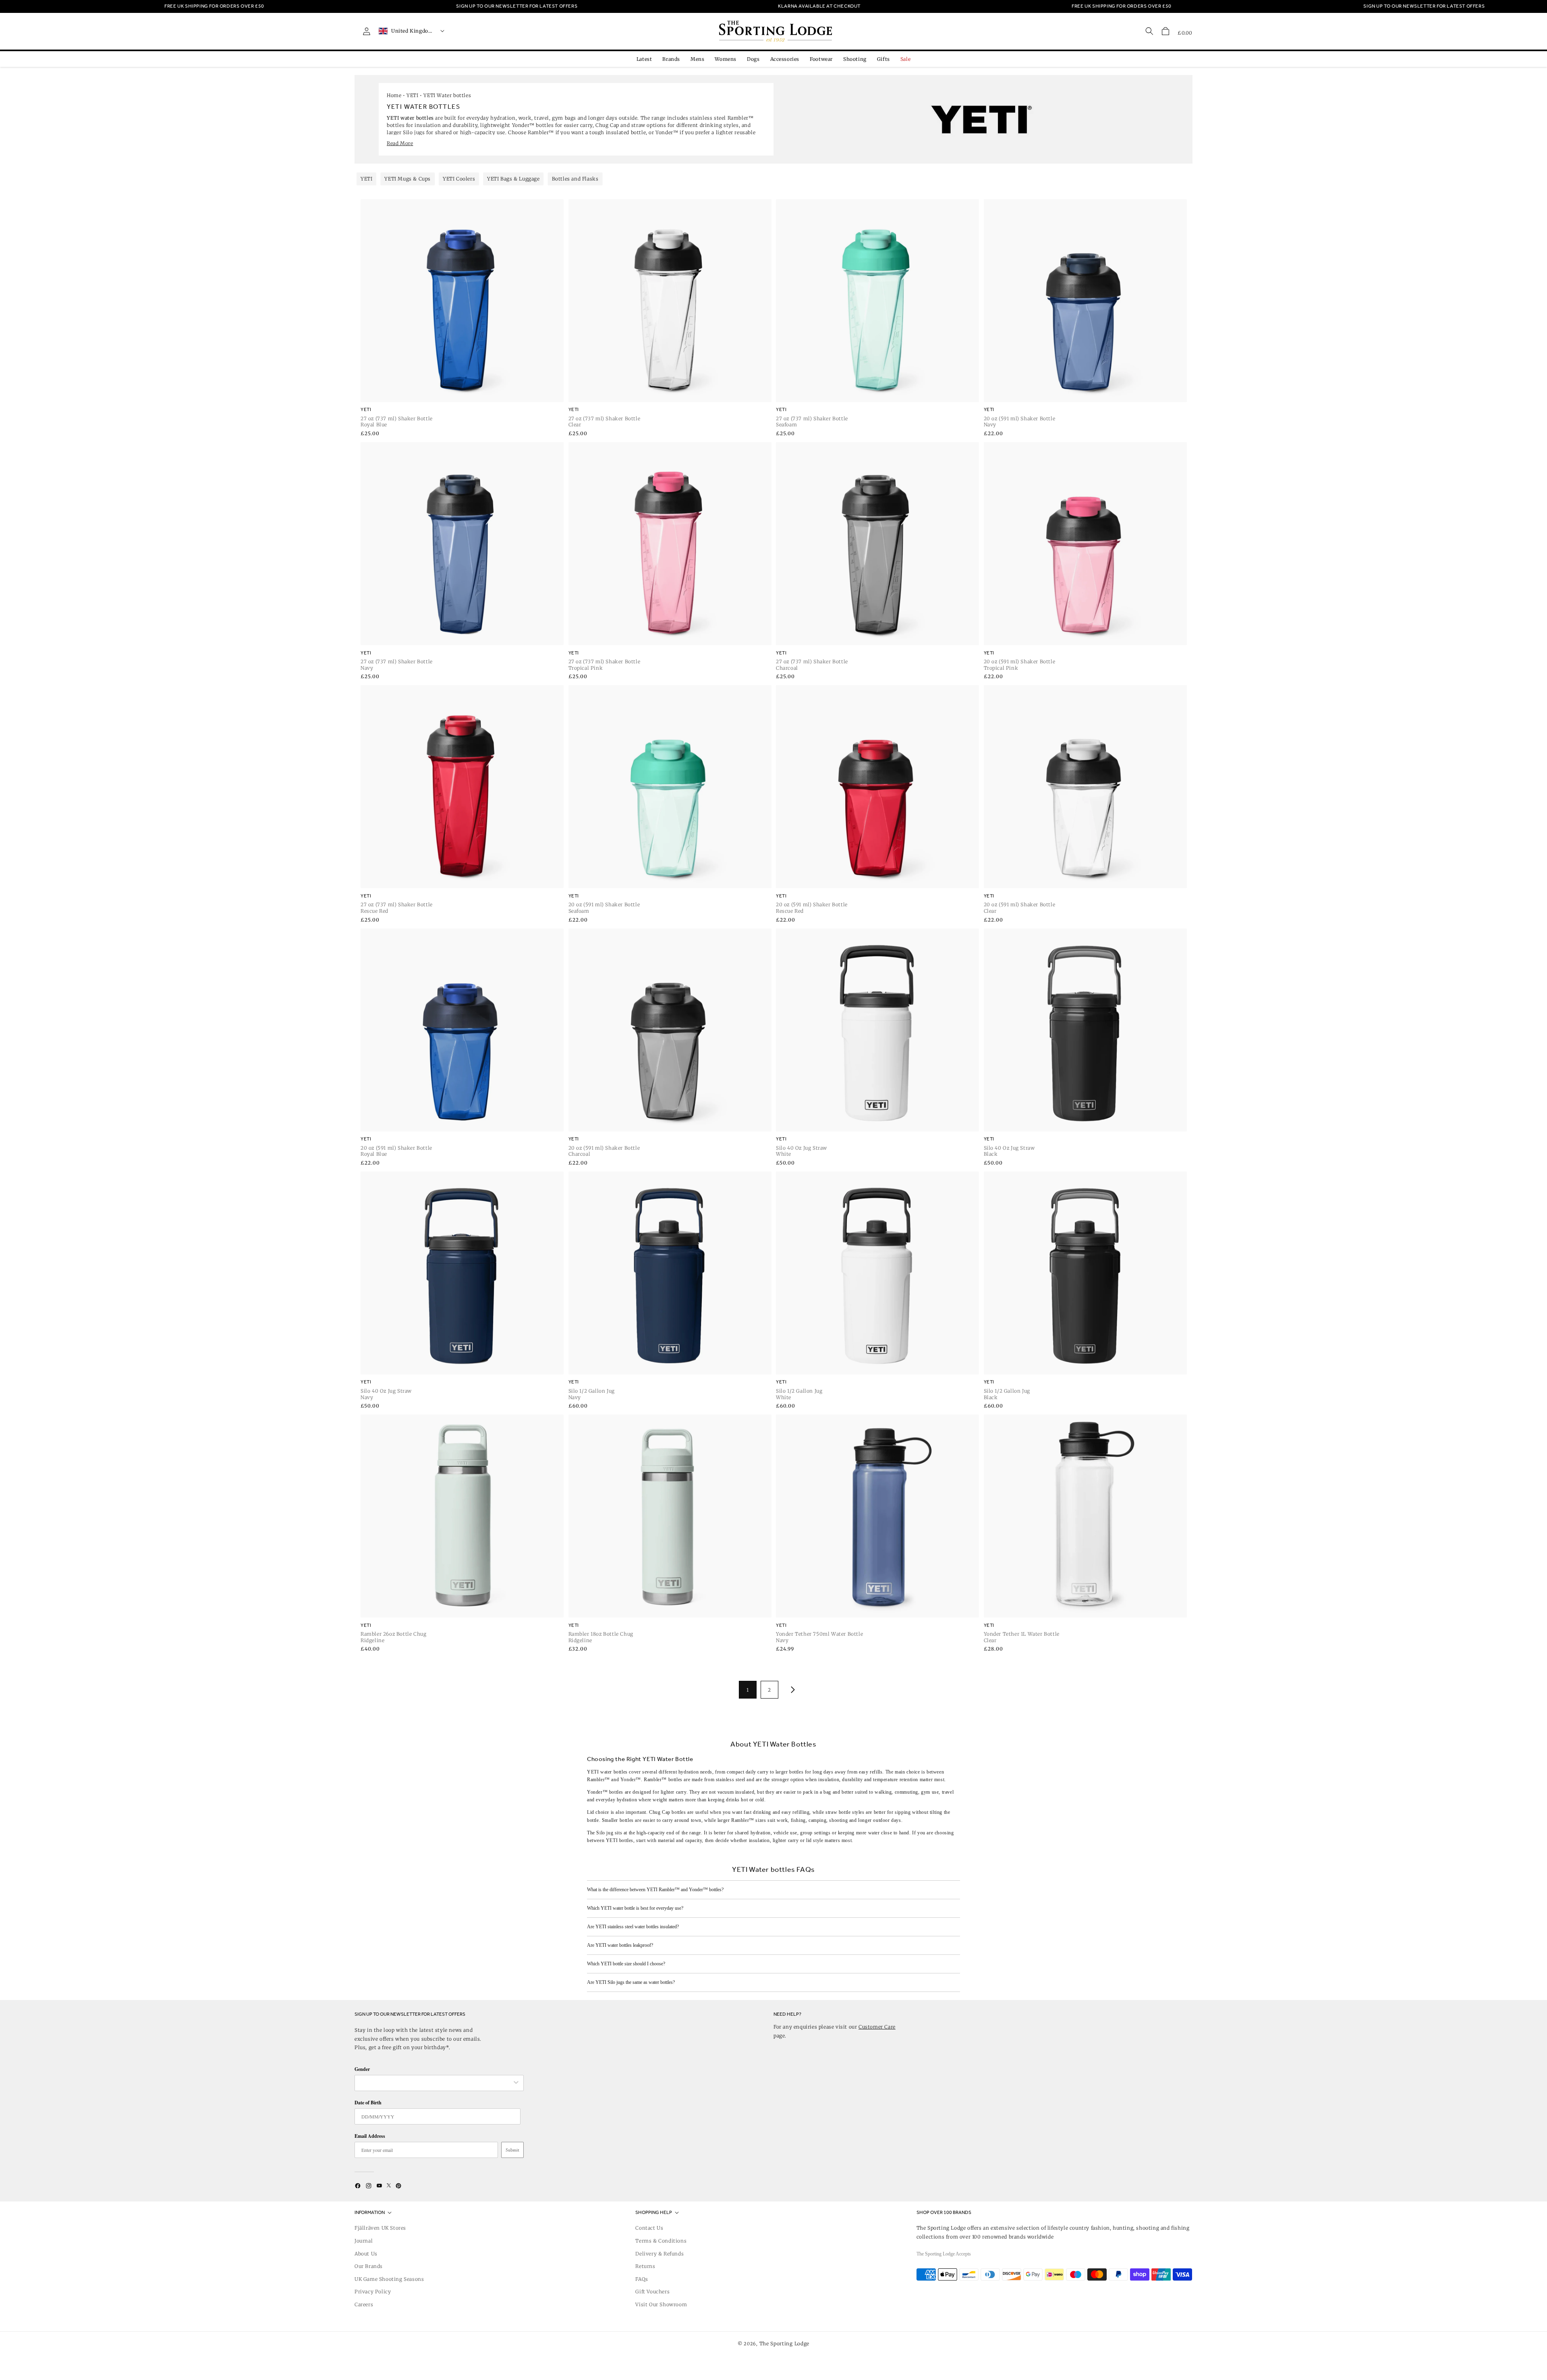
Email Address (370, 2136)
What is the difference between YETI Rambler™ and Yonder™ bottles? (655, 1890)
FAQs (642, 2279)
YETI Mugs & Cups (407, 179)
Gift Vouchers (652, 2292)
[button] (1165, 31)
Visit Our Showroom (661, 2304)
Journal (364, 2241)
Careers (364, 2304)
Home (394, 95)
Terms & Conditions (661, 2241)
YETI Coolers (459, 179)
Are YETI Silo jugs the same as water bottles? (631, 1982)
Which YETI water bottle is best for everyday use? (635, 1908)
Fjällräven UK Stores (380, 2228)
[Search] (1149, 31)
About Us (366, 2254)
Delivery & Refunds (659, 2254)
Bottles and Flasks (575, 179)
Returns (645, 2266)
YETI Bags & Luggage (513, 179)
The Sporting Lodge (785, 2344)
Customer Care (877, 2027)
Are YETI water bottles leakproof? (620, 1945)
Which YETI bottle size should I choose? (626, 1964)
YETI (412, 95)
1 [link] (748, 1690)
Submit (512, 2150)
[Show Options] (516, 2083)
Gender (362, 2069)
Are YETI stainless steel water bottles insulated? (633, 1927)
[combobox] (435, 2083)
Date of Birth (368, 2103)
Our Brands (369, 2266)
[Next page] (791, 1690)
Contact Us (649, 2228)
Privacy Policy (373, 2292)
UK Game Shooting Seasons (389, 2279)
